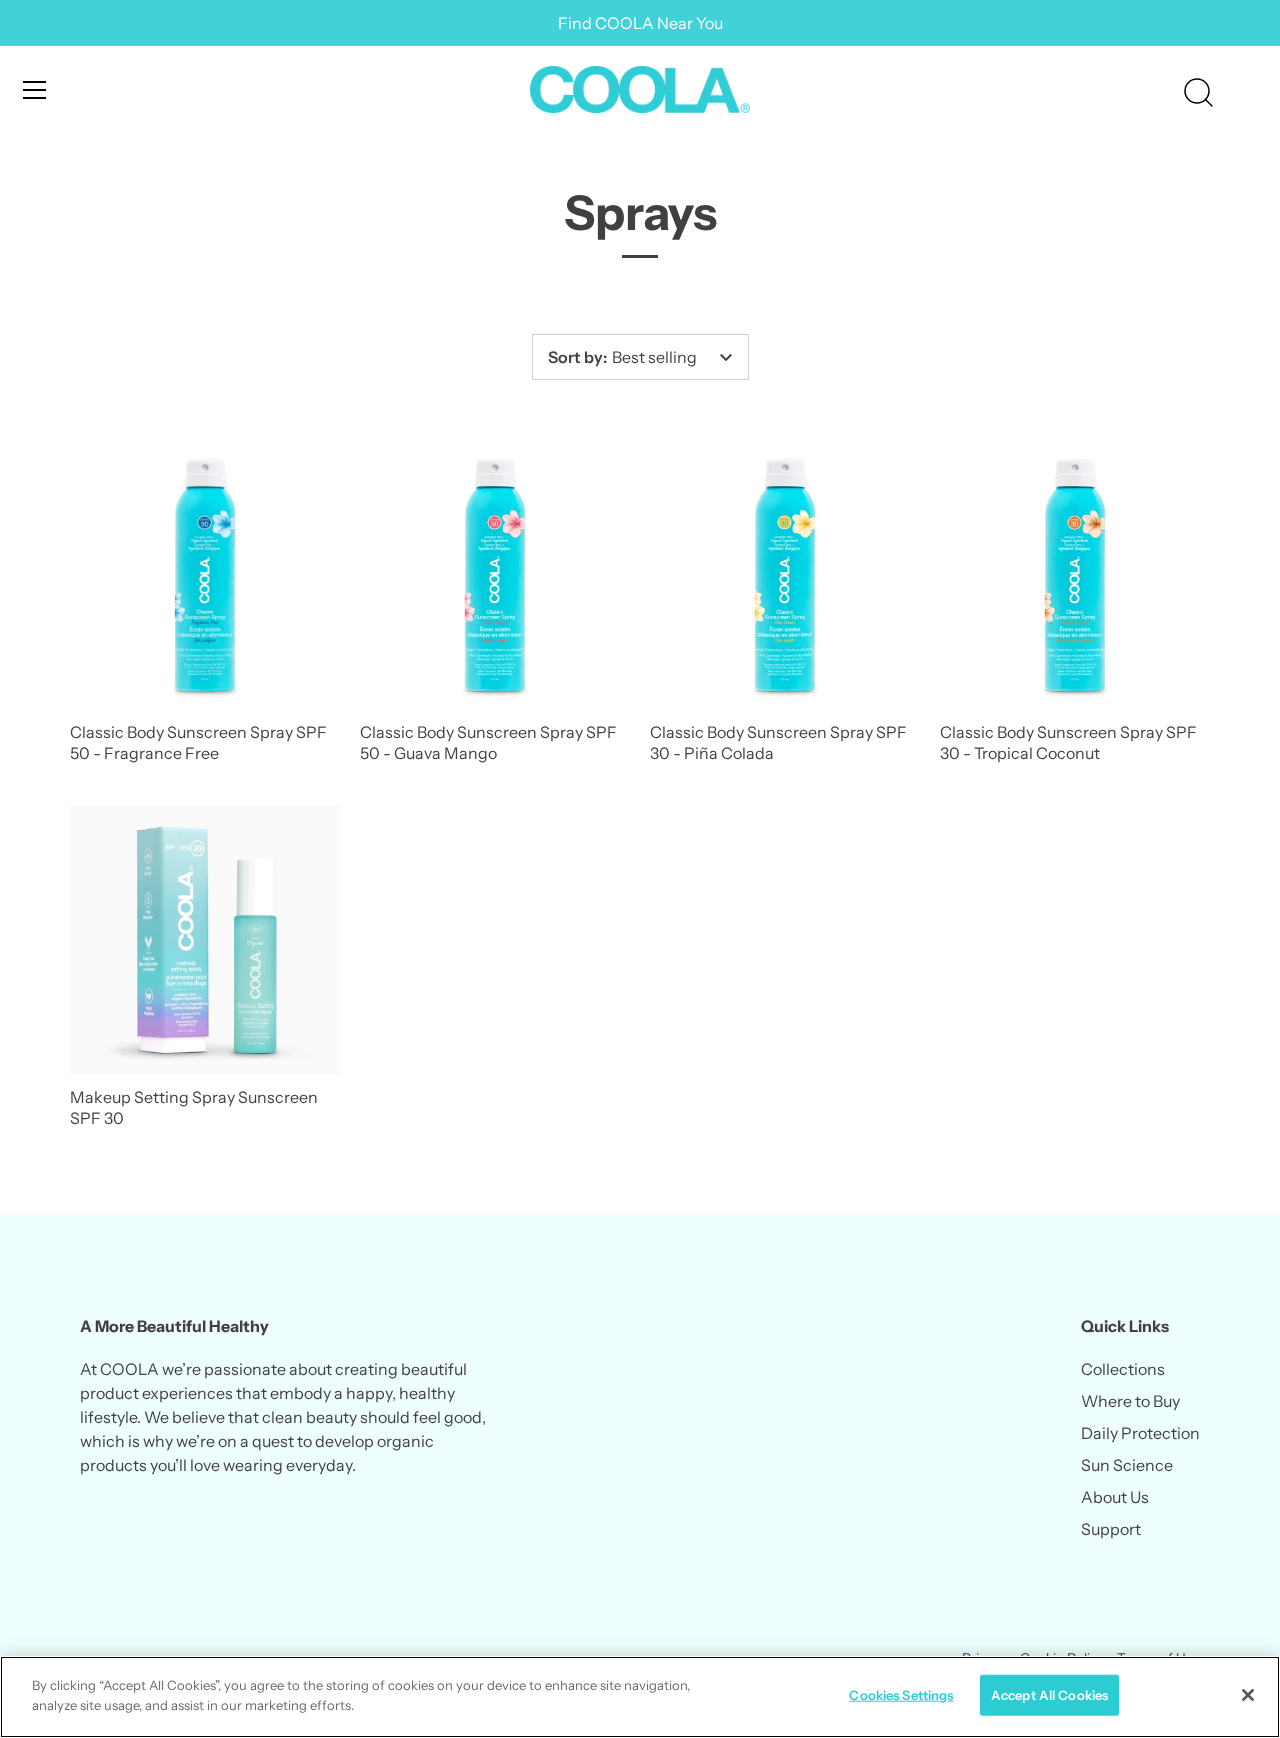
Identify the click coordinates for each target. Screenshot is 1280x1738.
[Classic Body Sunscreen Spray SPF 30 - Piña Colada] (785, 575)
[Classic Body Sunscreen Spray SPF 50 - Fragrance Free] (205, 575)
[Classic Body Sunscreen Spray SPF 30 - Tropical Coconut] (1075, 575)
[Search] (1198, 93)
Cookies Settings (901, 1695)
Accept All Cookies (1049, 1695)
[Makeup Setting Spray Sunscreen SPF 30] (205, 940)
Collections (1123, 1369)
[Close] (1248, 1695)
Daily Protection (1140, 1433)
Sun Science (1127, 1465)
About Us (1115, 1497)
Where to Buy (1130, 1401)
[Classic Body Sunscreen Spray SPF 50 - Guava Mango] (495, 575)
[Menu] (35, 90)
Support (1111, 1529)
